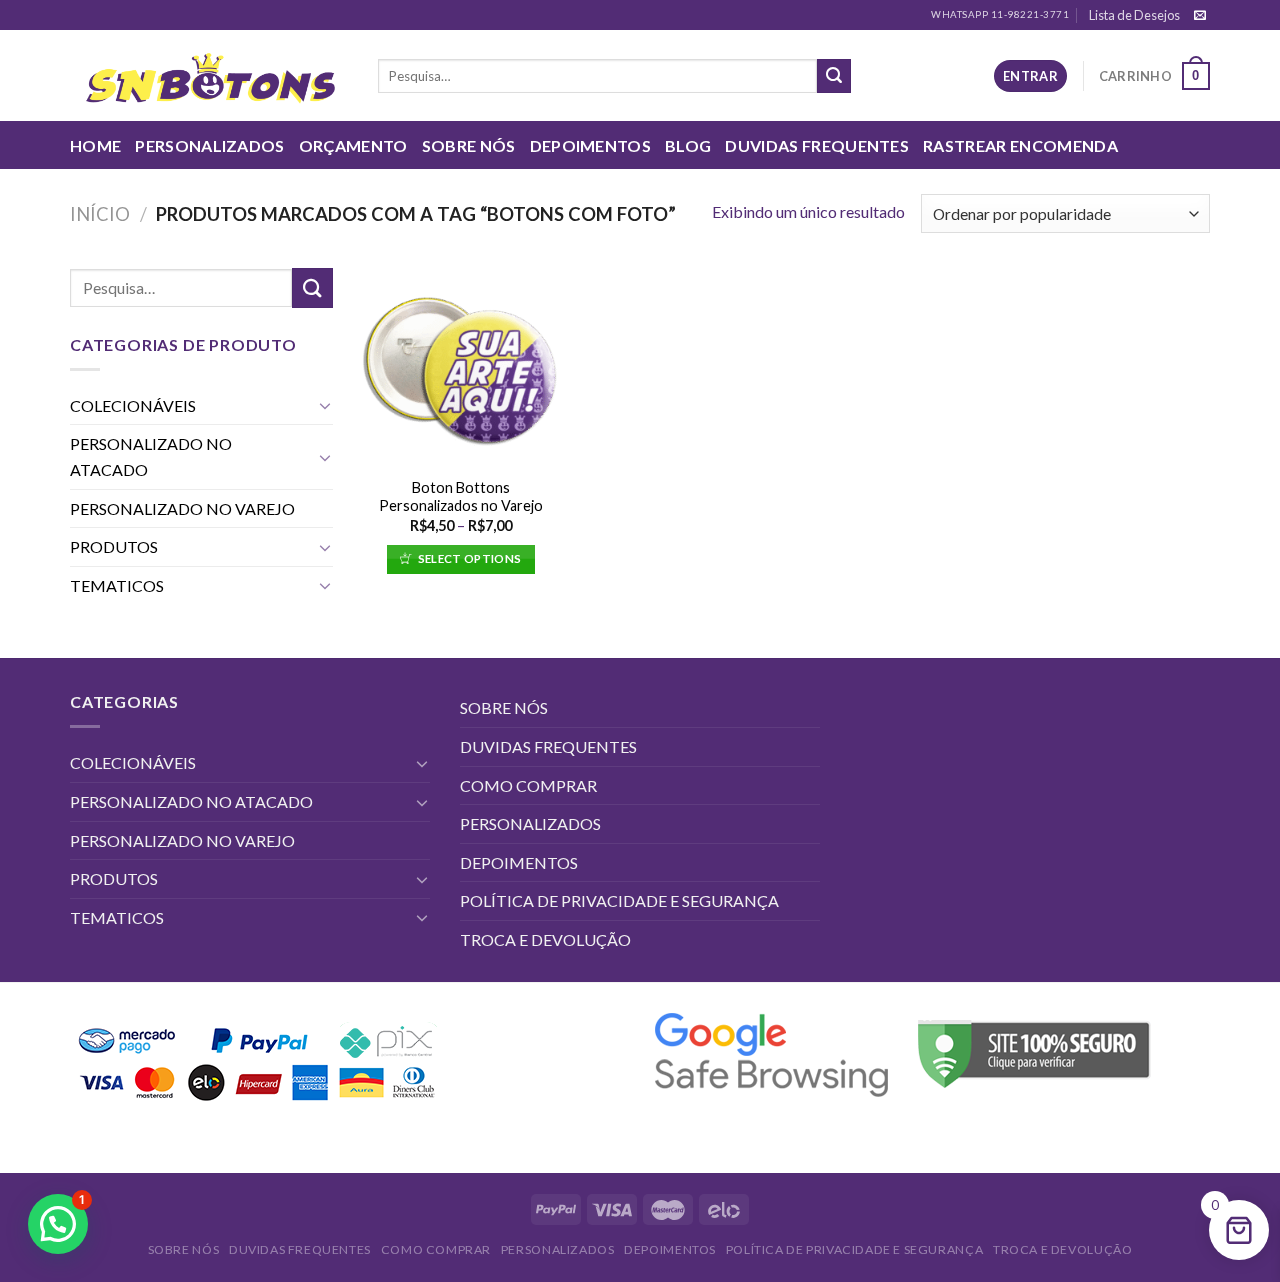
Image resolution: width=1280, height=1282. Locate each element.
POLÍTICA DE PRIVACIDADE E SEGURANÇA (619, 900)
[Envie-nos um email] (1200, 16)
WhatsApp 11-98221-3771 (1000, 14)
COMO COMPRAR (528, 785)
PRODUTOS (114, 546)
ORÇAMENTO (353, 145)
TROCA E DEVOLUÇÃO (545, 939)
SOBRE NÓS (469, 145)
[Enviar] (834, 76)
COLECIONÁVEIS (133, 405)
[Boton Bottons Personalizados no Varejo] (460, 366)
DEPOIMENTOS (591, 145)
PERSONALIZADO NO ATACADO (151, 456)
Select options (470, 558)
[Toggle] (325, 405)
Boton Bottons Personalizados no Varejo (461, 497)
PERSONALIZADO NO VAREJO (182, 508)
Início (100, 214)
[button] (58, 1224)
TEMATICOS (117, 585)
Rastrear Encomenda (1020, 145)
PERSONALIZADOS (209, 145)
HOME (95, 145)
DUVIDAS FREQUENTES (817, 145)
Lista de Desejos (1134, 15)
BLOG (688, 145)
